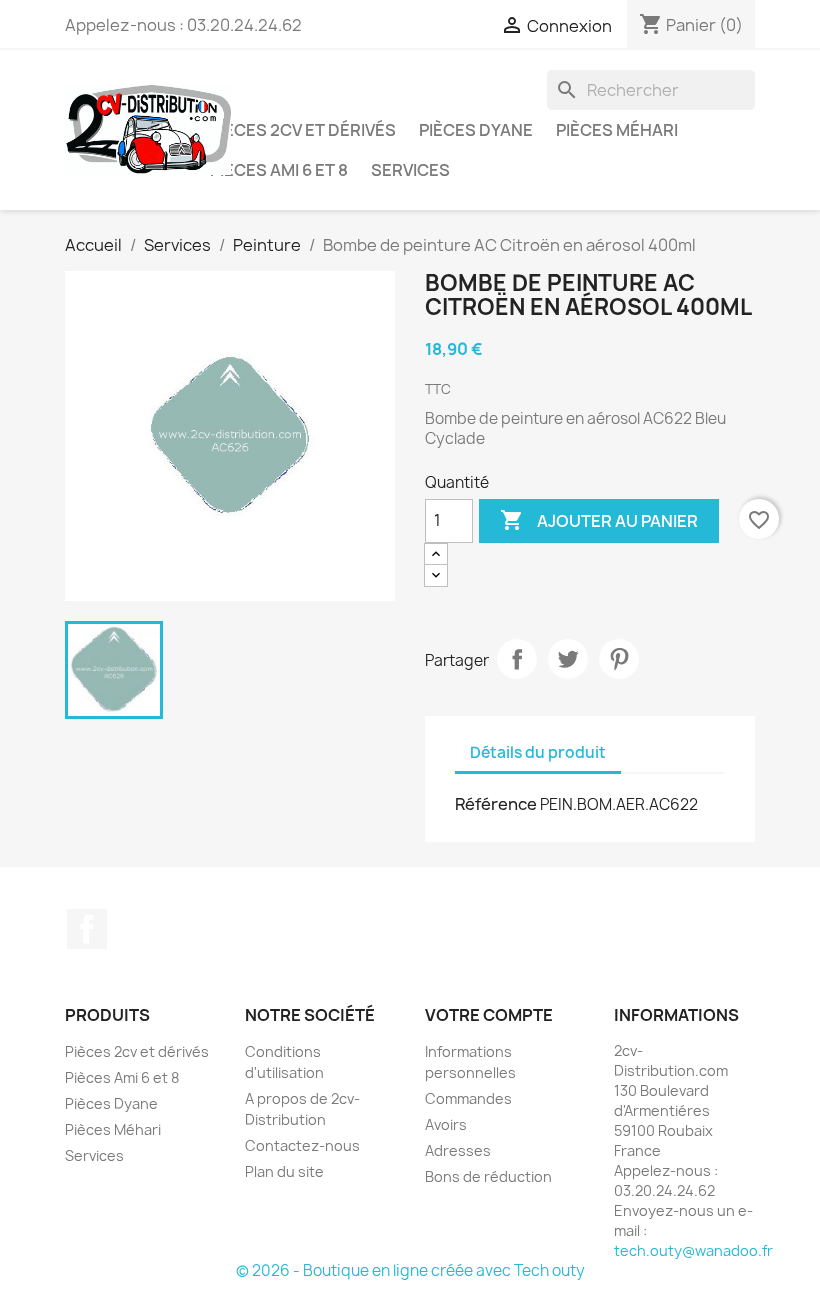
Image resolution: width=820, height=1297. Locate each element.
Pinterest (619, 659)
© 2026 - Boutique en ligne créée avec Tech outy (410, 1270)
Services (410, 170)
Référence (496, 804)
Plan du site (284, 1171)
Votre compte (489, 1015)
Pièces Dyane (476, 130)
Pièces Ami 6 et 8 (279, 170)
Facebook (87, 929)
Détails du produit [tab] (538, 752)
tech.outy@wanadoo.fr (693, 1250)
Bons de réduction (488, 1176)
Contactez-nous (302, 1145)
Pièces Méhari (617, 130)
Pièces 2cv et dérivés (303, 130)
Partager (517, 659)
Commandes (468, 1098)
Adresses (458, 1150)
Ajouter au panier (599, 520)
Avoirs (446, 1124)
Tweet (568, 659)
